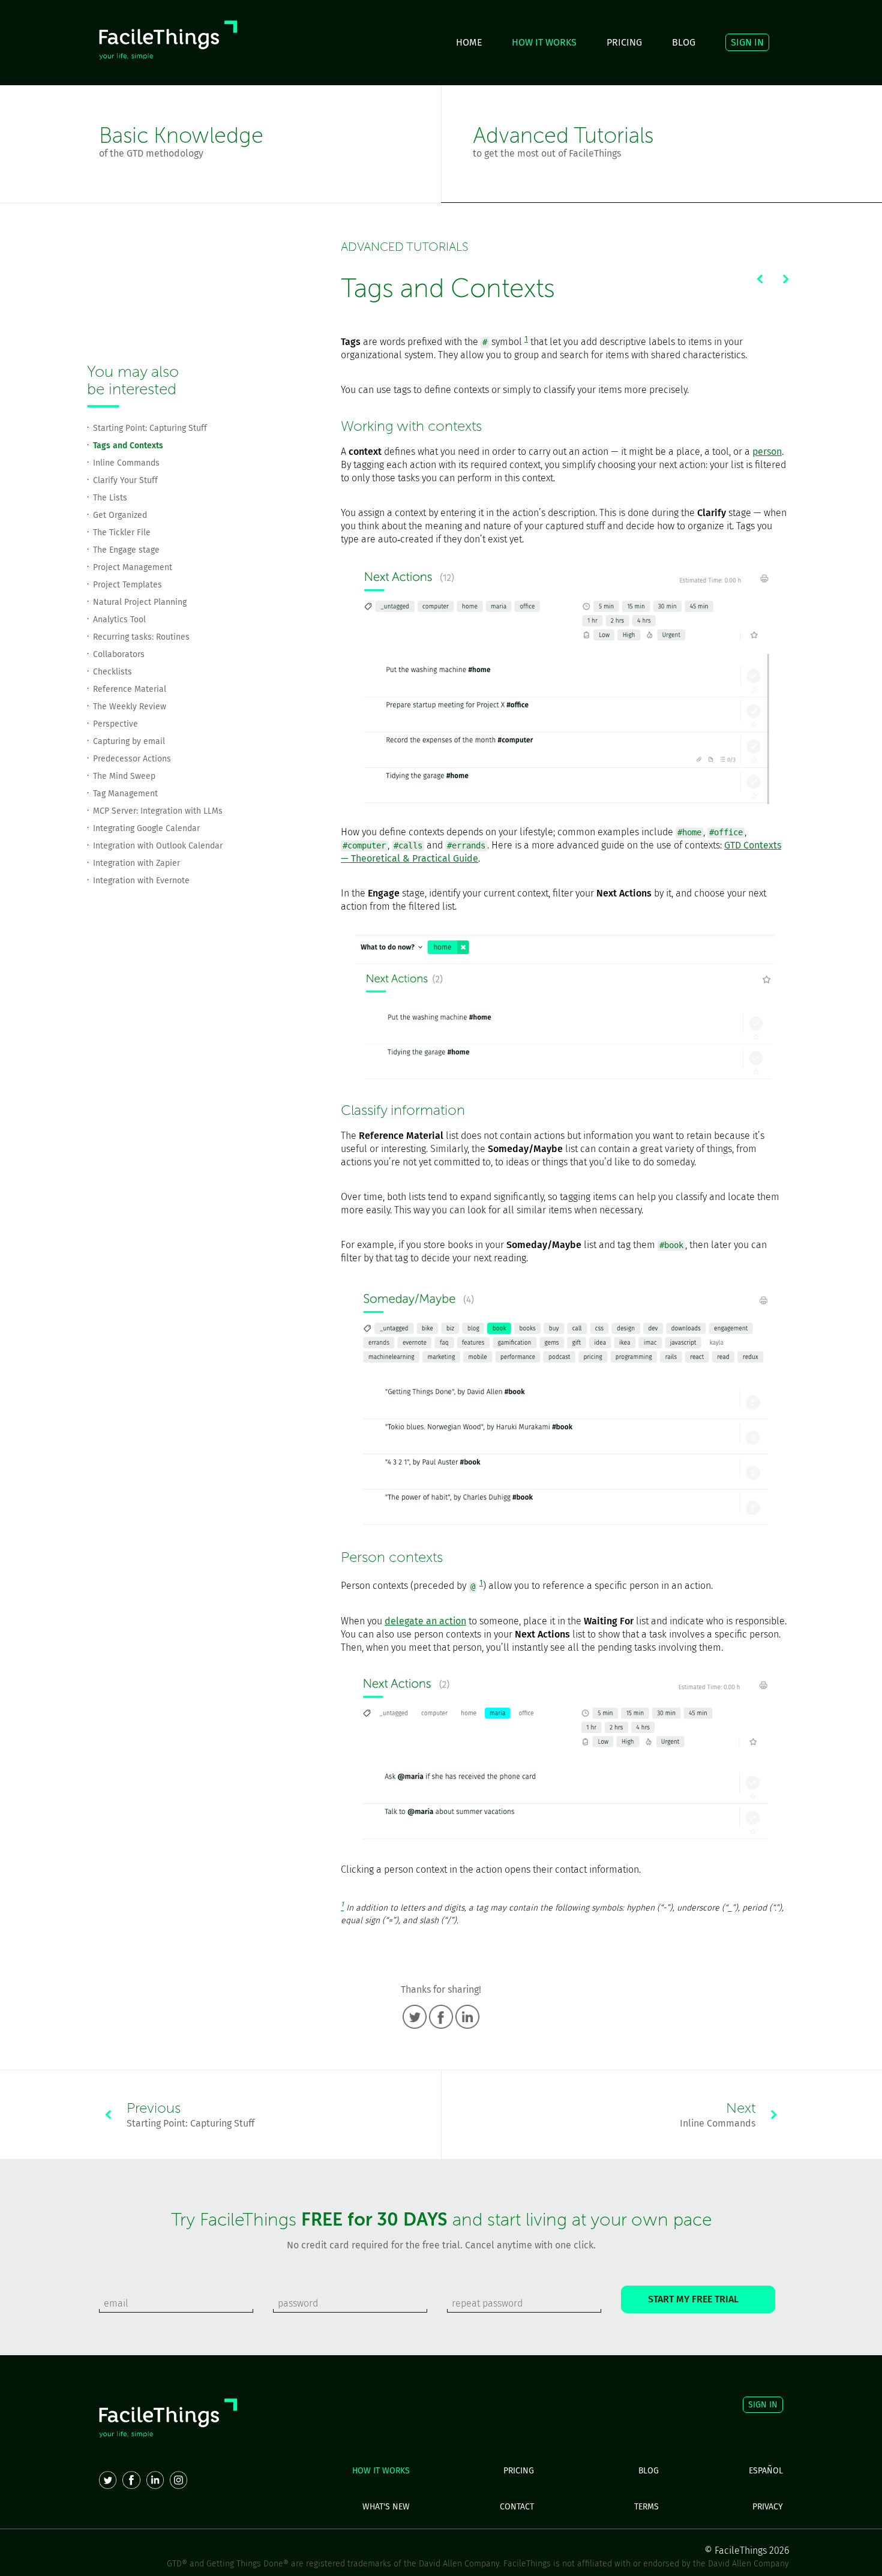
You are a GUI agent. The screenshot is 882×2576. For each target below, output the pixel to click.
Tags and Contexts (128, 446)
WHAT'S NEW (386, 2507)
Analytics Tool (119, 620)
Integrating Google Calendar (146, 828)
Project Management (133, 567)
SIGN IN (747, 42)
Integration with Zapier (136, 863)
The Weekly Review (130, 707)
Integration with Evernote (141, 881)
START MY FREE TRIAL (698, 2299)
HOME (469, 42)
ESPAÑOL (766, 2471)
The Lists (110, 498)
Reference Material (130, 689)
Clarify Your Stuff (125, 480)
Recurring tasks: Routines (141, 637)
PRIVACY (768, 2507)
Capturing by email (129, 741)
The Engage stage (126, 550)
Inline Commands (126, 463)
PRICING (624, 42)
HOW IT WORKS (544, 42)
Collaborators (119, 654)
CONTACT (517, 2507)
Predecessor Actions (132, 759)
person (767, 452)
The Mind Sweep (124, 776)
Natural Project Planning (140, 602)
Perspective (115, 724)
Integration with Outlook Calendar (158, 846)
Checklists (112, 672)
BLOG (684, 42)
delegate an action (425, 1621)
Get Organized (120, 515)
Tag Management (125, 794)
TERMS (646, 2507)
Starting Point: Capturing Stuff (150, 428)
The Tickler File (122, 533)
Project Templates (127, 585)
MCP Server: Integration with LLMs (158, 811)
